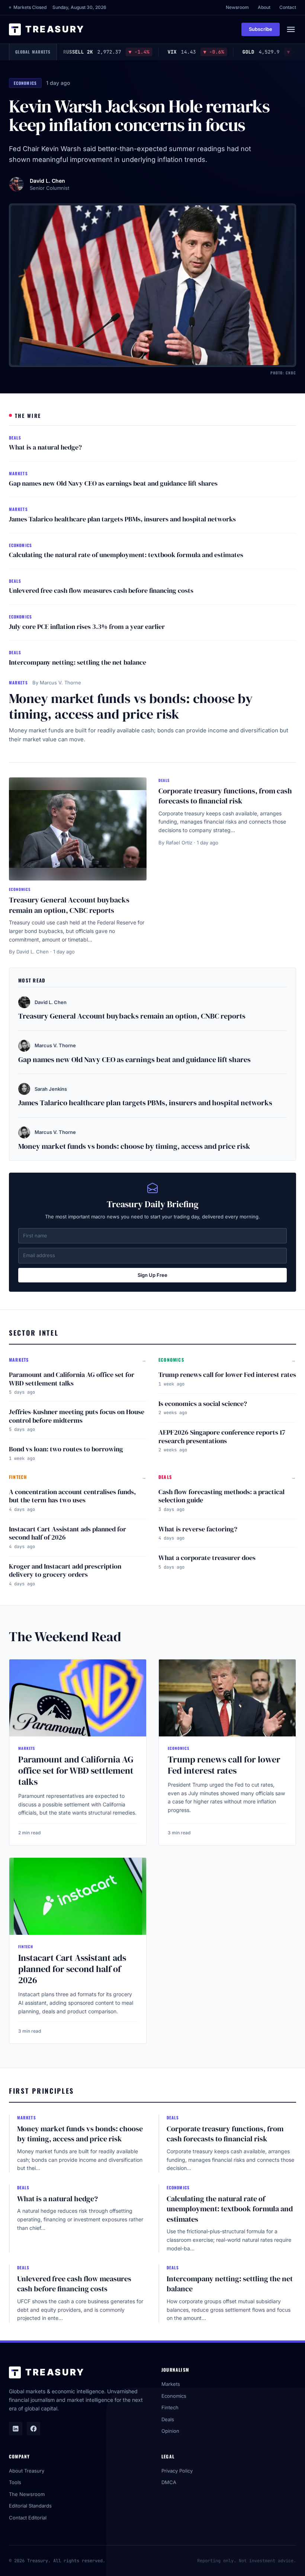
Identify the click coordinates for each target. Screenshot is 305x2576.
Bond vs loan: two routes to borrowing (66, 1449)
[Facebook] (33, 2429)
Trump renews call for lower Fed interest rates (227, 1375)
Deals (168, 2419)
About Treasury (27, 2471)
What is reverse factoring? (198, 1529)
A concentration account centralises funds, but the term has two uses (72, 1496)
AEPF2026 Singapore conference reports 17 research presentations (222, 1436)
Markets (171, 2384)
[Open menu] (291, 29)
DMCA (169, 2482)
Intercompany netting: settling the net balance (78, 662)
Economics (174, 2396)
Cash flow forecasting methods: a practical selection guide (221, 1496)
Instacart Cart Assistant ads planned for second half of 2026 (68, 1533)
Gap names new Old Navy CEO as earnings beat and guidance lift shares (113, 483)
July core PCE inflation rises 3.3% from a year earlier (87, 627)
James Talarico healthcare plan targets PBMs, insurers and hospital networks (122, 519)
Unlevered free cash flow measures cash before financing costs (101, 590)
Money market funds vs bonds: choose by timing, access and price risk (131, 706)
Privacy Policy (177, 2471)
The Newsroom (27, 2494)
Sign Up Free (152, 1275)
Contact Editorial (28, 2518)
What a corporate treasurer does (207, 1558)
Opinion (170, 2431)
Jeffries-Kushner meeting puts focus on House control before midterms (77, 1416)
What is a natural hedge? (45, 447)
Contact (288, 7)
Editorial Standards (30, 2506)
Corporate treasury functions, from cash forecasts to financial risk (225, 796)
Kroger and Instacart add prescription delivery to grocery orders (65, 1570)
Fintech (170, 2407)
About (264, 7)
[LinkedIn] (16, 2429)
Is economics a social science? (203, 1404)
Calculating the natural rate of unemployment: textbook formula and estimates (126, 555)
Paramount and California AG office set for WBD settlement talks (72, 1379)
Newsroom (237, 7)
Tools (15, 2482)
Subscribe (261, 29)
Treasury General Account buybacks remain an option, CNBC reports (69, 905)
